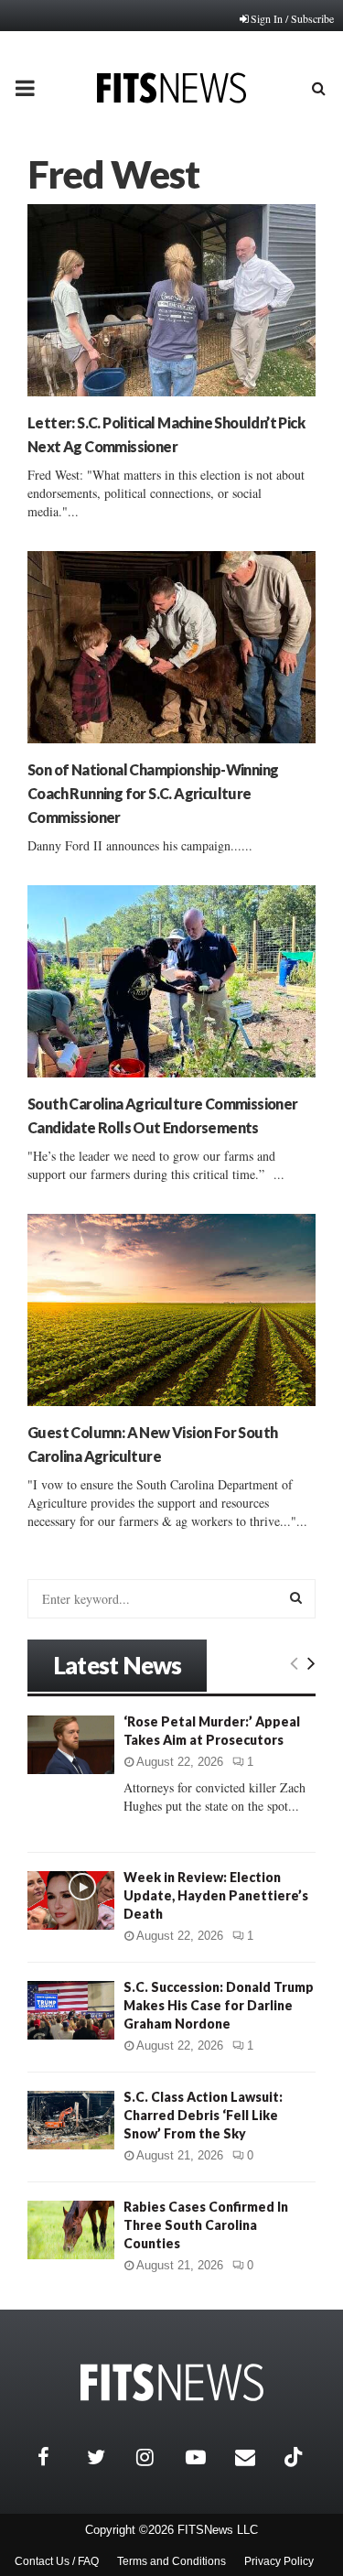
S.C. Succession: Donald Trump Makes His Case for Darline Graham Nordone (219, 2005)
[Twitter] (107, 2457)
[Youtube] (206, 2457)
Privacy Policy (279, 2561)
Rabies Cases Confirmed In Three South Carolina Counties (206, 2225)
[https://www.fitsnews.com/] (172, 2382)
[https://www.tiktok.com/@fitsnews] (295, 2457)
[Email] (255, 2457)
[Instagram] (156, 2457)
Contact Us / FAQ (57, 2561)
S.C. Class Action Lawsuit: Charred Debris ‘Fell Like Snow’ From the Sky (203, 2115)
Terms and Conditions (171, 2561)
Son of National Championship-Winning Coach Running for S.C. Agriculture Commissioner (153, 793)
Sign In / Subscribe (292, 18)
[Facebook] (58, 2457)
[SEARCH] (296, 1597)
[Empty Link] (294, 1662)
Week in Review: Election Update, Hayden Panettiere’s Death (216, 1895)
